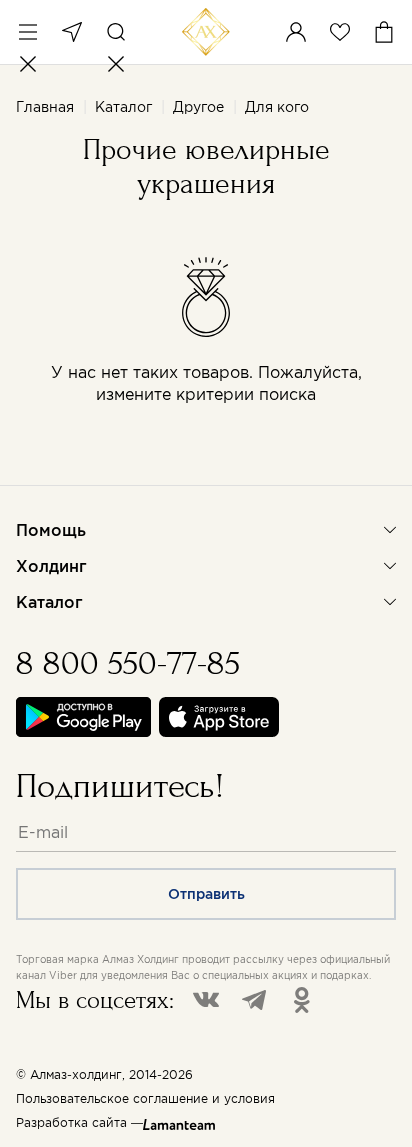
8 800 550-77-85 (128, 663)
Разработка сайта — (79, 1122)
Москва (72, 32)
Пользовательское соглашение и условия (145, 1098)
